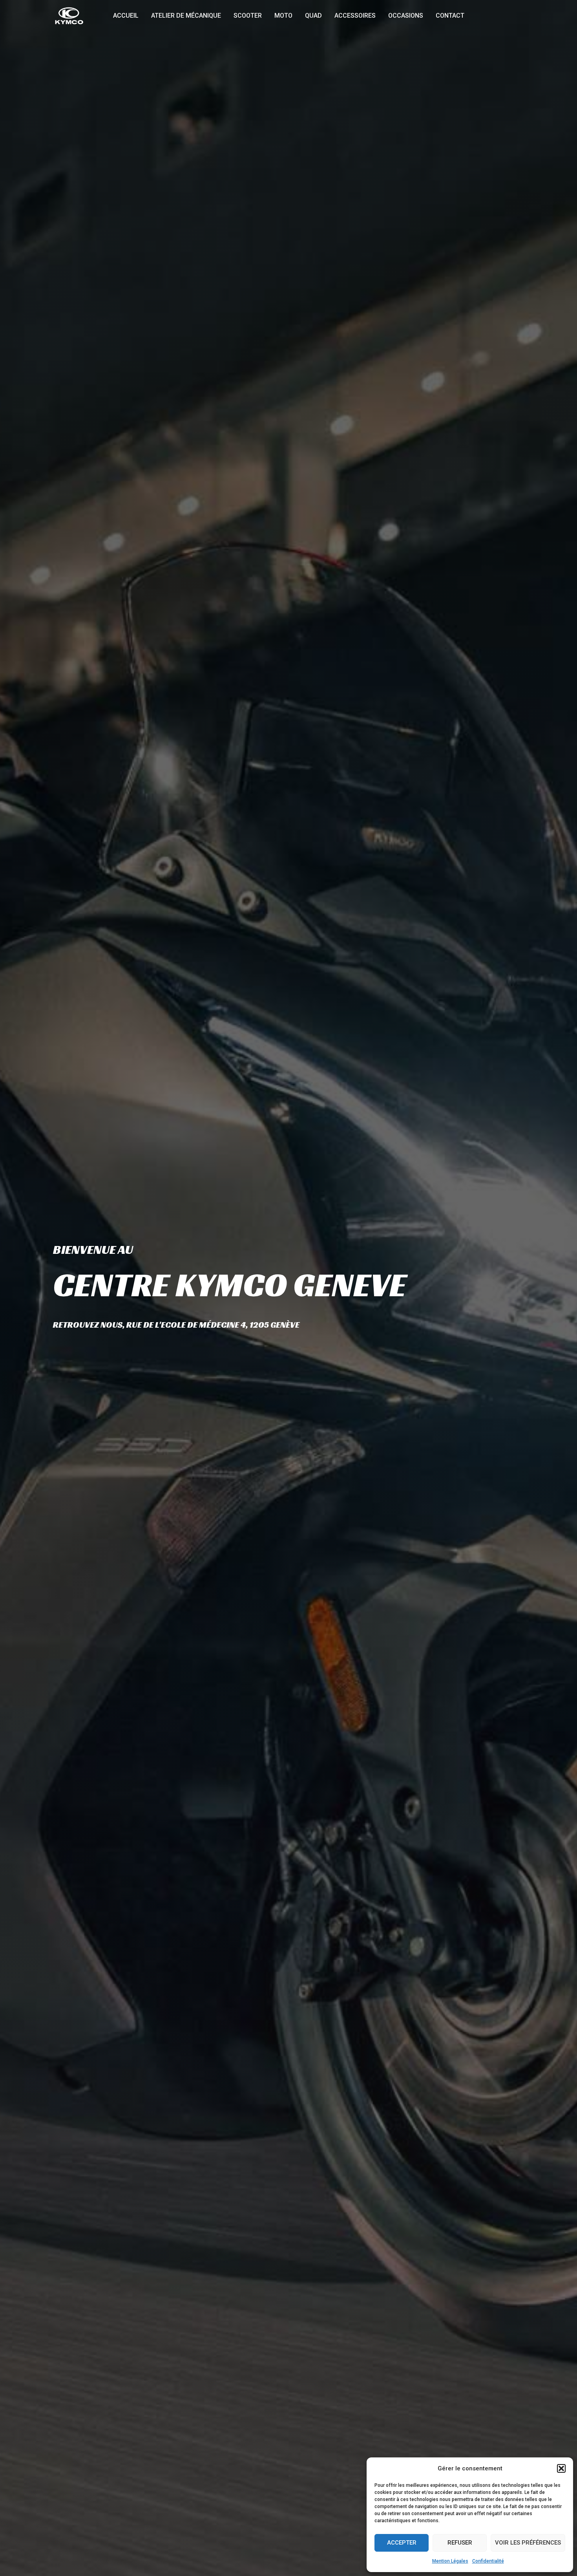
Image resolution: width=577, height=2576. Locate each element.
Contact (450, 16)
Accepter (402, 2543)
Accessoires (355, 16)
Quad (313, 16)
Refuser (460, 2543)
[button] (561, 2468)
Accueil (126, 16)
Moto (283, 16)
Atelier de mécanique (186, 16)
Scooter (248, 16)
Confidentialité (488, 2561)
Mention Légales (450, 2561)
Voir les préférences (528, 2543)
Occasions (406, 16)
